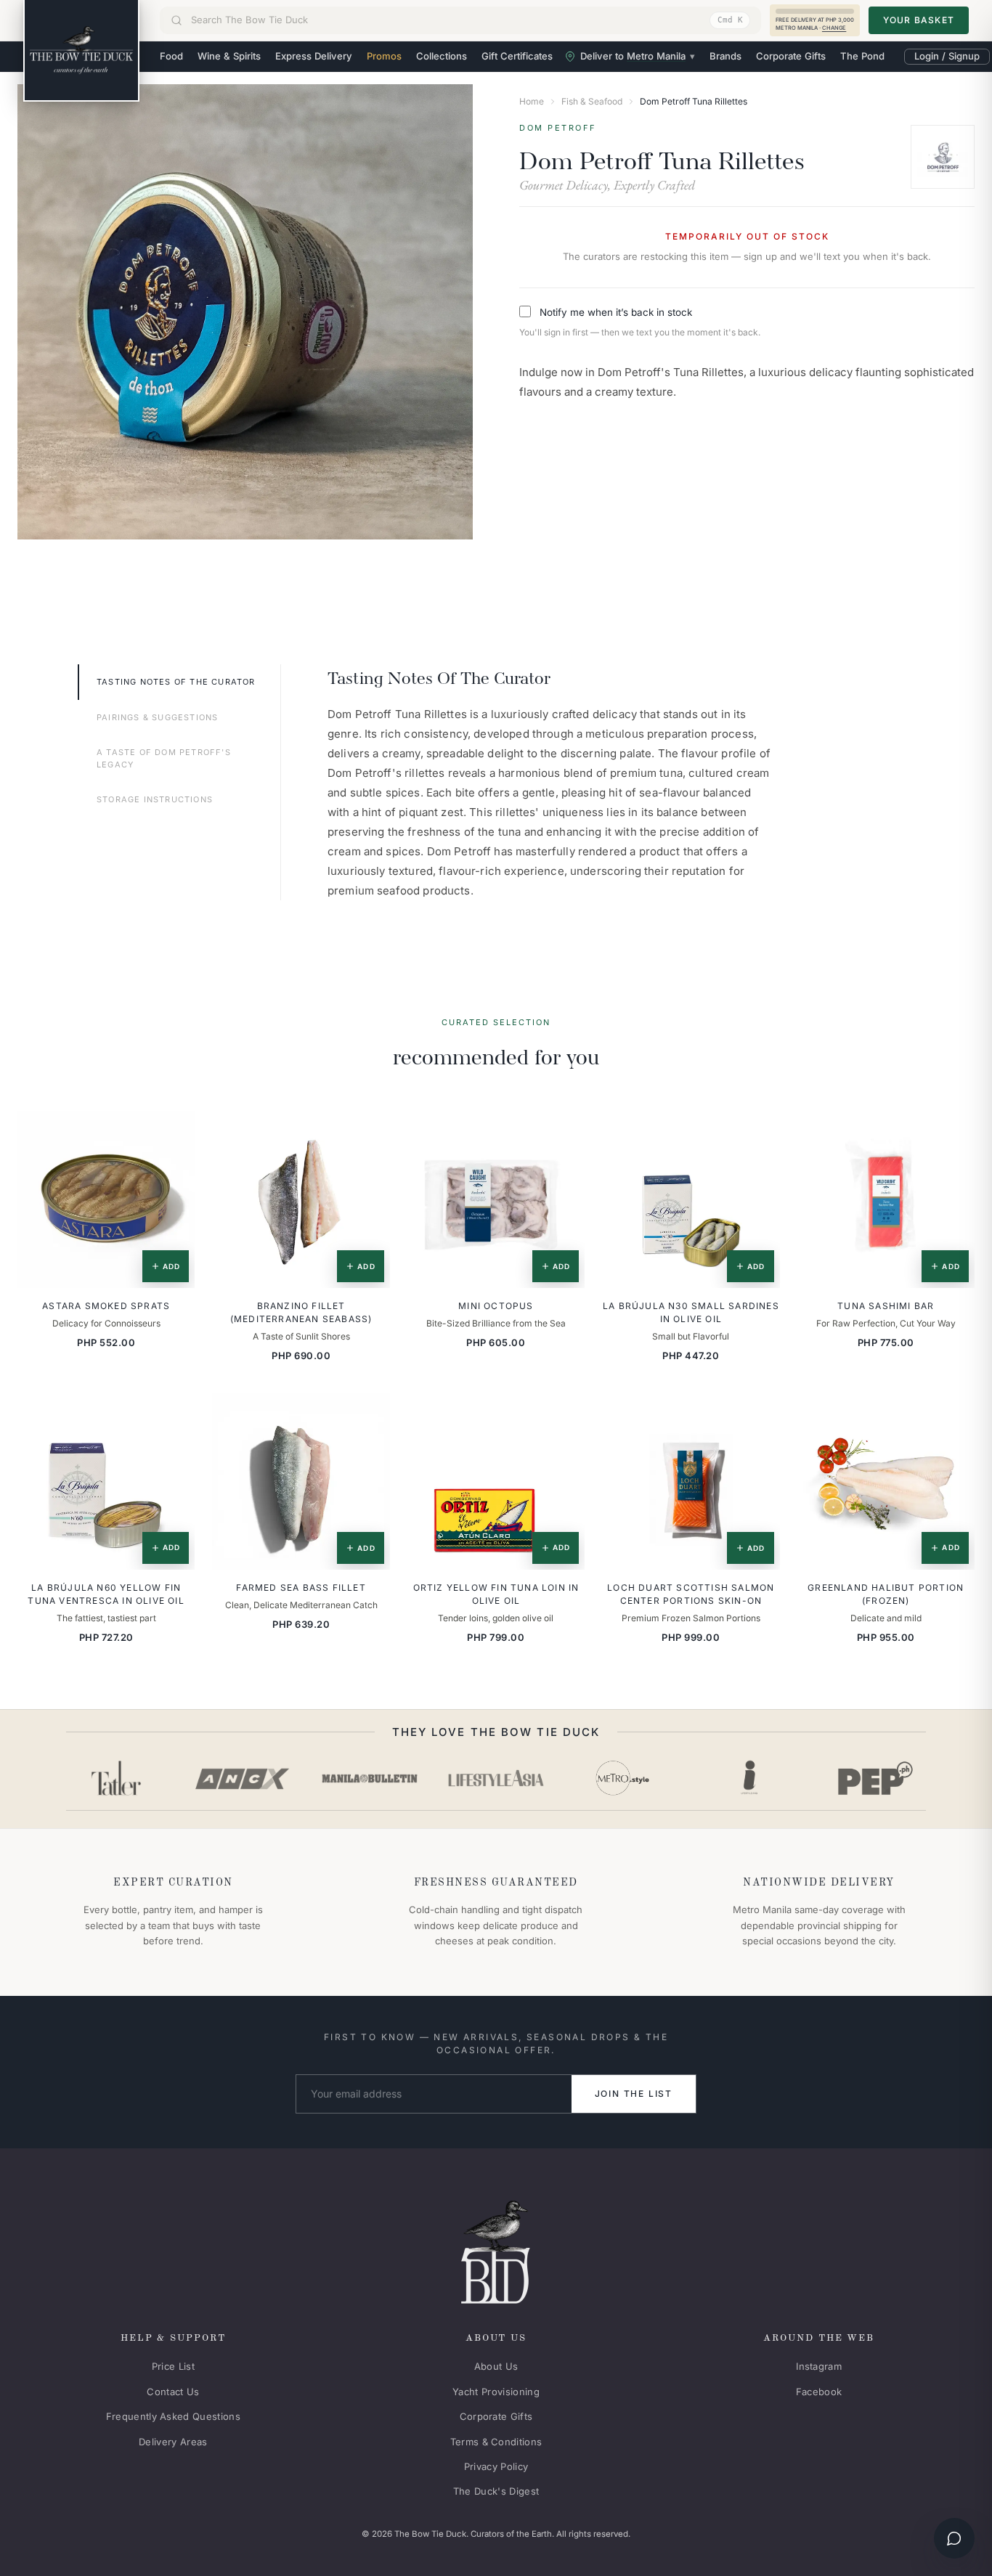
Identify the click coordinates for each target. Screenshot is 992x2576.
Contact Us (173, 2392)
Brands (725, 56)
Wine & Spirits (229, 56)
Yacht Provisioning (496, 2392)
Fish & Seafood (592, 101)
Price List (173, 2366)
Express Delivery (314, 56)
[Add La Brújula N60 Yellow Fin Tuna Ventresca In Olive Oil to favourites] (174, 1414)
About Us (496, 2366)
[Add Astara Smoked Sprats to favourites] (174, 1132)
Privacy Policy (496, 2466)
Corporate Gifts (791, 56)
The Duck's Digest (496, 2491)
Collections (442, 56)
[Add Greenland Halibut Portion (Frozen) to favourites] (954, 1414)
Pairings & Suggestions (157, 717)
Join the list (634, 2094)
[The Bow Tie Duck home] (81, 51)
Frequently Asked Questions (173, 2416)
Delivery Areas (173, 2442)
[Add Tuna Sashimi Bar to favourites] (954, 1132)
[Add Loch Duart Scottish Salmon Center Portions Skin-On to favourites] (759, 1414)
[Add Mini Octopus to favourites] (564, 1132)
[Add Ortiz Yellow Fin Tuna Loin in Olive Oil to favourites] (564, 1414)
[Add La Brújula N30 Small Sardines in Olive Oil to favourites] (759, 1132)
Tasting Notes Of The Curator (176, 682)
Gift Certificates (517, 56)
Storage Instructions (155, 799)
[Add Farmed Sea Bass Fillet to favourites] (369, 1414)
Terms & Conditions (496, 2442)
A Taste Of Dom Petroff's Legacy (164, 758)
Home (532, 101)
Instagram (819, 2366)
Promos (384, 56)
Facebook (819, 2392)
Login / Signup (947, 56)
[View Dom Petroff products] (943, 157)
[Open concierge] (954, 2538)
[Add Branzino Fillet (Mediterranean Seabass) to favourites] (369, 1132)
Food (171, 56)
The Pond (862, 56)
